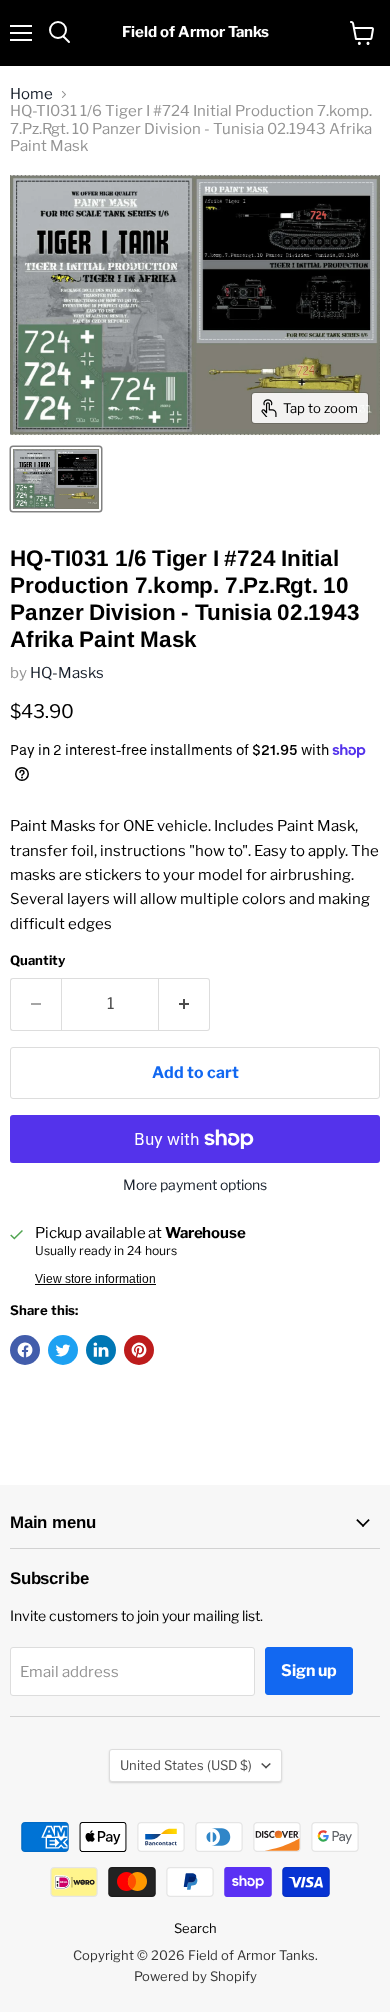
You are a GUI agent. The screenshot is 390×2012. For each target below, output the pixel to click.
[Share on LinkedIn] (101, 1350)
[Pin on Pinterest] (139, 1350)
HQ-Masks (67, 673)
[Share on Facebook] (25, 1350)
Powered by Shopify (195, 1976)
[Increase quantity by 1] (184, 1004)
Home (31, 94)
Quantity (37, 960)
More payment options (195, 1185)
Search (195, 1928)
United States (186, 1765)
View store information (95, 1279)
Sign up (309, 1670)
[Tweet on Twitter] (63, 1350)
